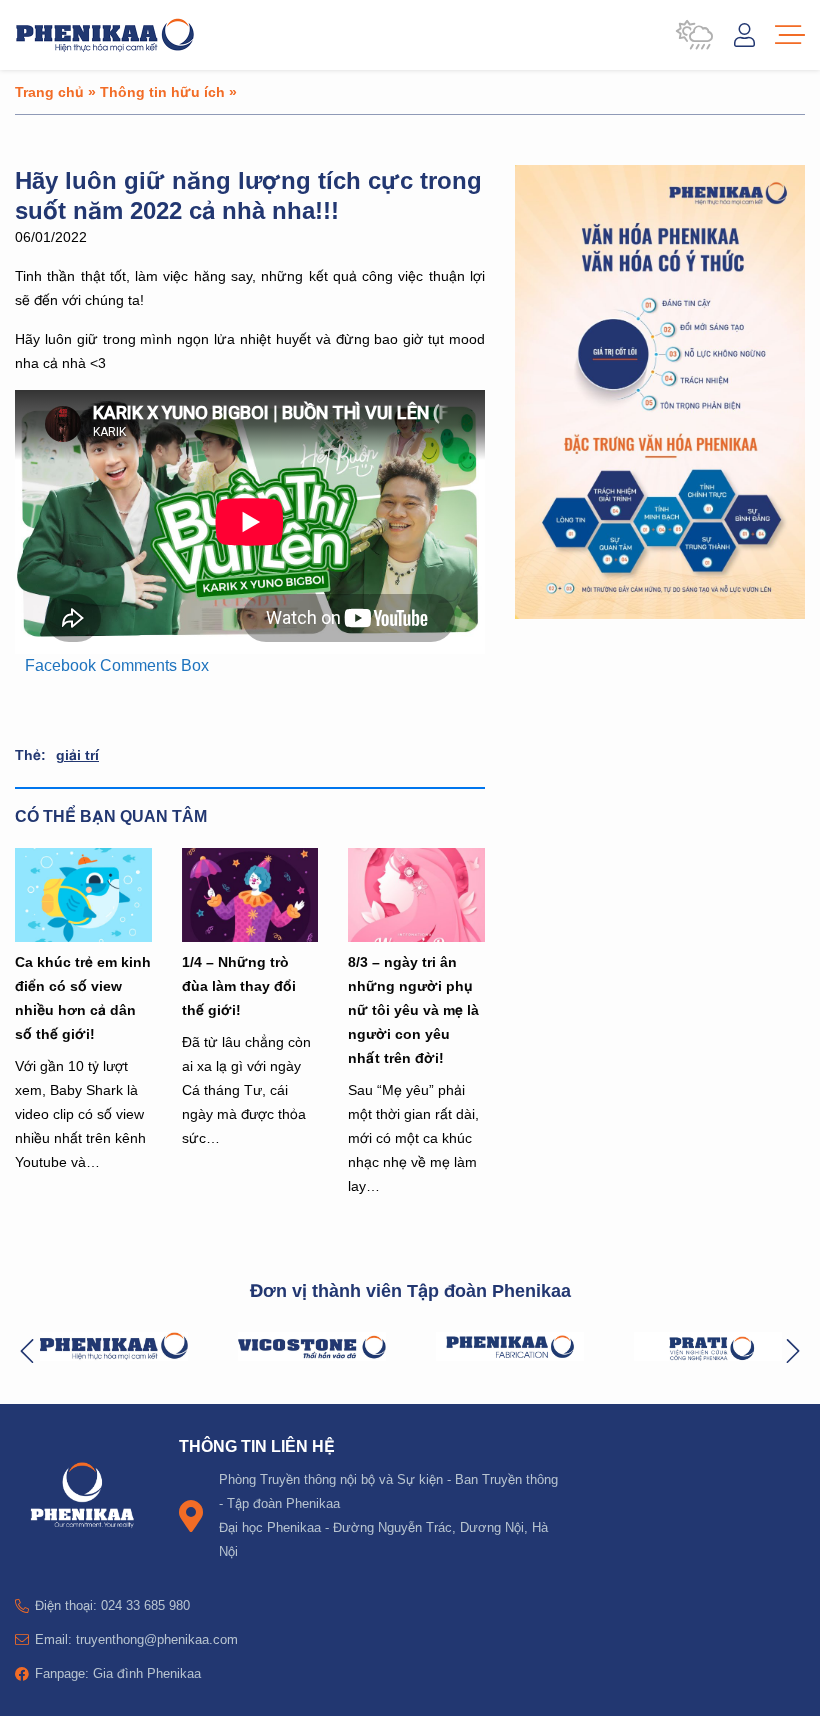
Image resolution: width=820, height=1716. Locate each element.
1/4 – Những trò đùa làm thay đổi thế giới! (239, 985)
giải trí (77, 754)
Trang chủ (49, 91)
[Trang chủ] (105, 35)
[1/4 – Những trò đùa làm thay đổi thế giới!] (250, 895)
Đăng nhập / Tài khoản (744, 35)
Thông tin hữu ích (162, 91)
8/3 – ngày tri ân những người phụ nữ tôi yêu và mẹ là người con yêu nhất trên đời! (413, 1009)
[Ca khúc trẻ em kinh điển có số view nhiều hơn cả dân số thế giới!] (83, 895)
